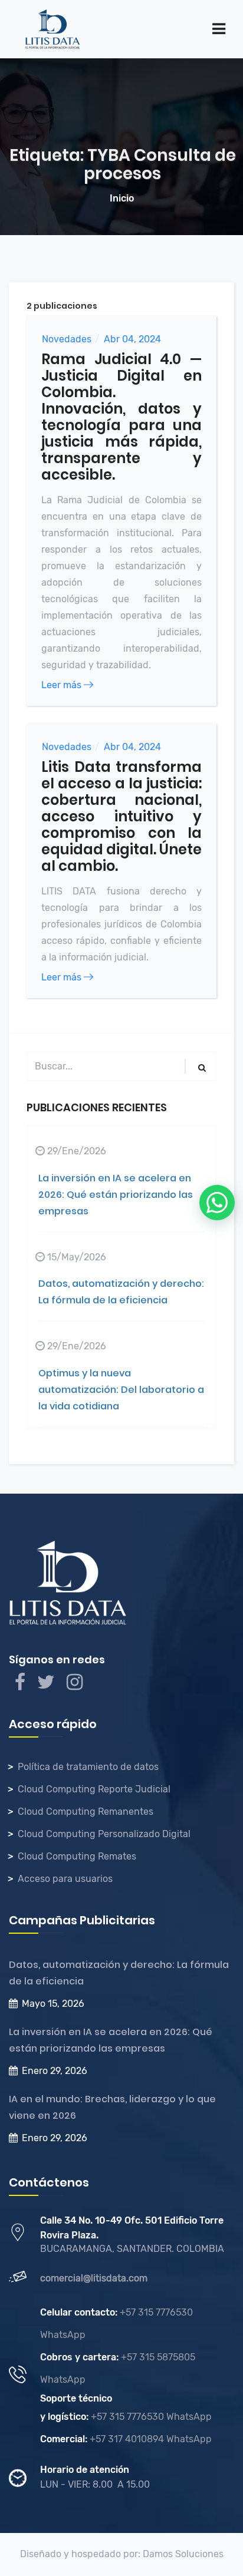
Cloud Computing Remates (77, 1856)
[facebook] (20, 1685)
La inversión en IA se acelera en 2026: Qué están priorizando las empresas (116, 1195)
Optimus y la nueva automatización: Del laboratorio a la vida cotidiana (121, 1390)
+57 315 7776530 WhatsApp (150, 2417)
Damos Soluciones (183, 2554)
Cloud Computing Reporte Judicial (94, 1789)
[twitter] (46, 1685)
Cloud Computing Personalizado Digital (104, 1834)
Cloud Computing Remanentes (86, 1812)
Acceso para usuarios (65, 1879)
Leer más (63, 685)
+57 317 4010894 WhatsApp (150, 2439)
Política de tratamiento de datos (88, 1767)
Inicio (122, 198)
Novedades (67, 339)
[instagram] (75, 1685)
